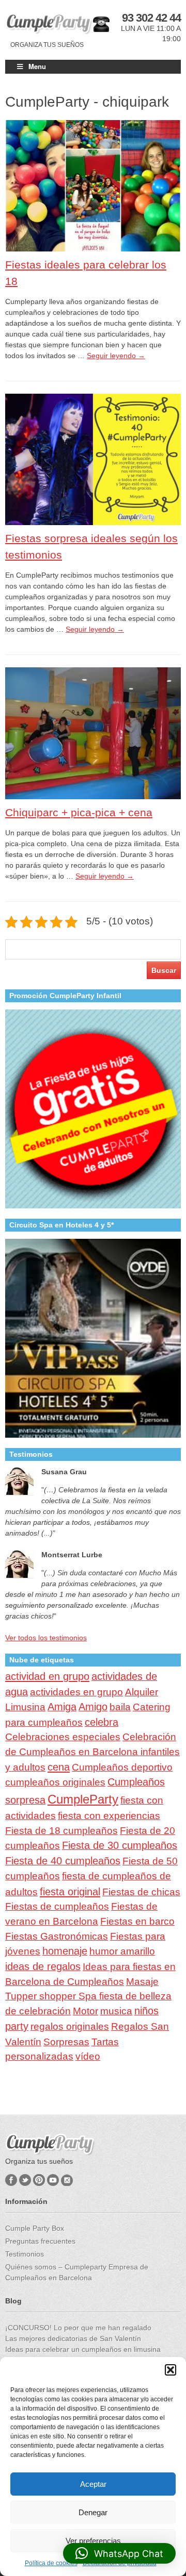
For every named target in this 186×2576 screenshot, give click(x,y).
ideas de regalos (43, 1966)
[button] (171, 2370)
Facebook (11, 2180)
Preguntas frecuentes (40, 2241)
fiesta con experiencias (109, 1816)
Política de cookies (51, 2563)
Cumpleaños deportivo (122, 1767)
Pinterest (39, 2180)
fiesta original (70, 1892)
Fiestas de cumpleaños (57, 1906)
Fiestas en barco (137, 1921)
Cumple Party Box (35, 2228)
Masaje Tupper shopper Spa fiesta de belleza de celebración (88, 1997)
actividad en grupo (47, 1676)
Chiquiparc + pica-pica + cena (79, 812)
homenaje (65, 1951)
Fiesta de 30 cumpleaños (120, 1845)
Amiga (62, 1707)
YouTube (53, 2180)
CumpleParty (83, 1799)
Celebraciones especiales (63, 1737)
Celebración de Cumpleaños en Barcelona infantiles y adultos (92, 1752)
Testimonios (25, 2254)
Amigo (93, 1707)
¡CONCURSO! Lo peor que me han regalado (78, 2328)
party (17, 2026)
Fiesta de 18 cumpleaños (61, 1831)
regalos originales (70, 2026)
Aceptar (93, 2484)
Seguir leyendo (116, 356)
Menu (37, 66)
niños (146, 2011)
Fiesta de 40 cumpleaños (63, 1861)
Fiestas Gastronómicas (57, 1936)
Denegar (93, 2512)
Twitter (25, 2180)
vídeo (88, 2056)
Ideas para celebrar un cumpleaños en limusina (83, 2349)
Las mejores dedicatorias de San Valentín (73, 2338)
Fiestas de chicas (141, 1892)
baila (120, 1707)
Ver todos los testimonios (46, 1638)
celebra (102, 1722)
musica (116, 2011)
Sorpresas (66, 2042)
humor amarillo (122, 1951)
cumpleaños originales (55, 1782)
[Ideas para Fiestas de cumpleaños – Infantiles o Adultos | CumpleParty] (49, 24)
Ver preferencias (93, 2541)
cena (59, 1767)
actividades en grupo (76, 1692)
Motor (86, 2011)
